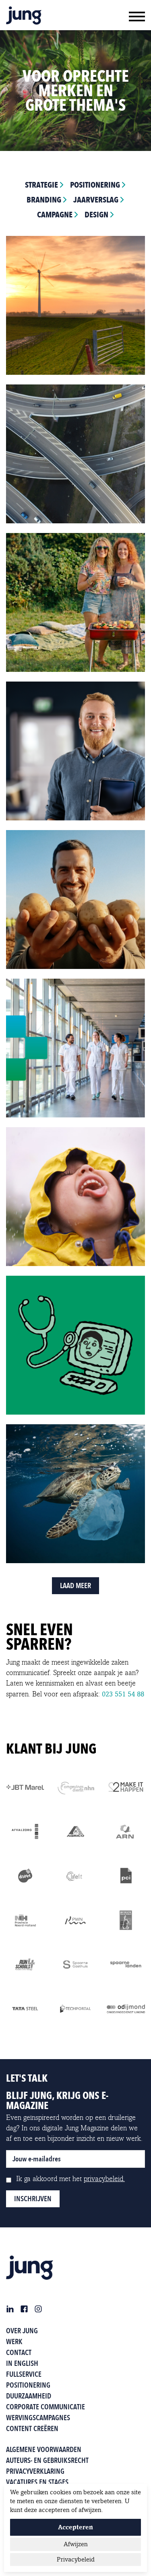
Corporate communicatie (46, 2407)
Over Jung (22, 2331)
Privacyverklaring (35, 2471)
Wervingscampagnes (38, 2418)
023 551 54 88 (123, 1694)
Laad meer (75, 1585)
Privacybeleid (76, 2559)
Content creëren (32, 2428)
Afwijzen (76, 2544)
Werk (14, 2342)
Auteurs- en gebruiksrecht (47, 2460)
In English (22, 2363)
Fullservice (24, 2374)
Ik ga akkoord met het (70, 2179)
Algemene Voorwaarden (44, 2449)
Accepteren (75, 2527)
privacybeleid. (104, 2179)
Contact (19, 2352)
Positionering (28, 2385)
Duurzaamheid (29, 2396)
